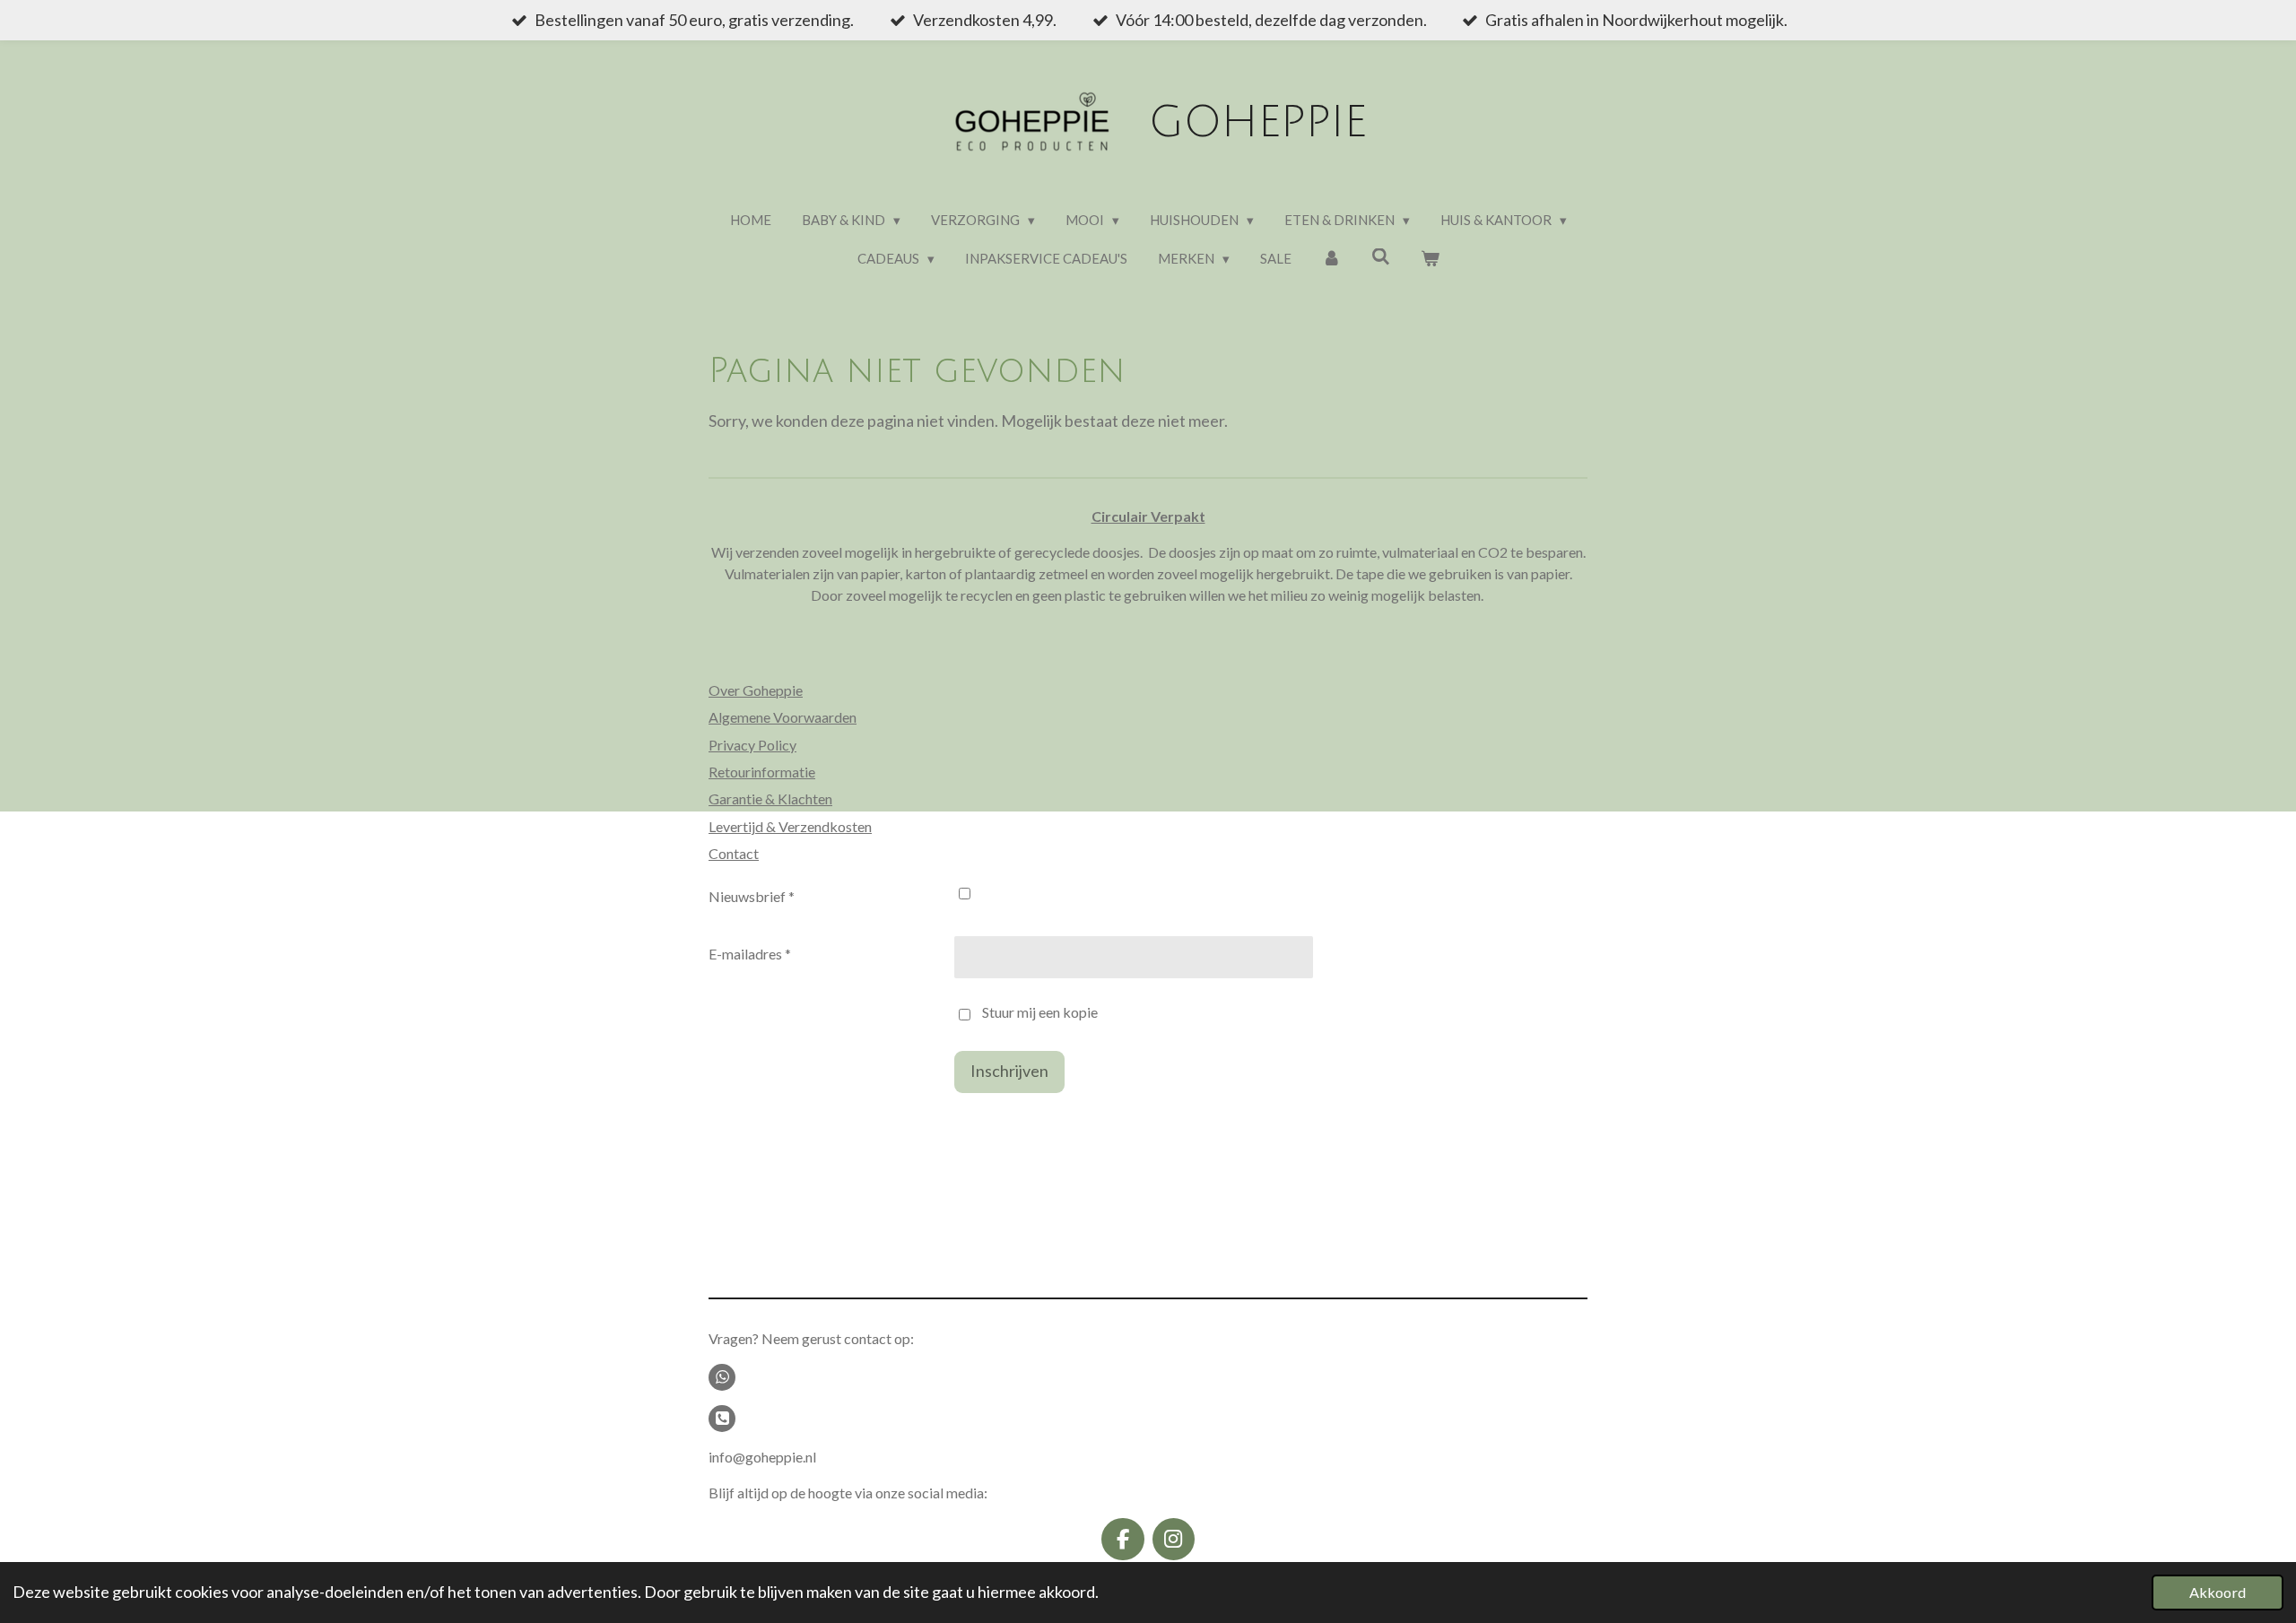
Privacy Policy (752, 745)
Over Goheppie (756, 690)
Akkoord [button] (2218, 1592)
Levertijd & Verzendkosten (790, 826)
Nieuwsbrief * (752, 896)
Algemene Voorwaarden (783, 717)
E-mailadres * (750, 954)
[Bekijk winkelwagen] (1430, 259)
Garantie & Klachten (770, 798)
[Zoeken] (1381, 256)
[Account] (1331, 259)
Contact (734, 853)
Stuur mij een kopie (1040, 1012)
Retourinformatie (762, 772)
